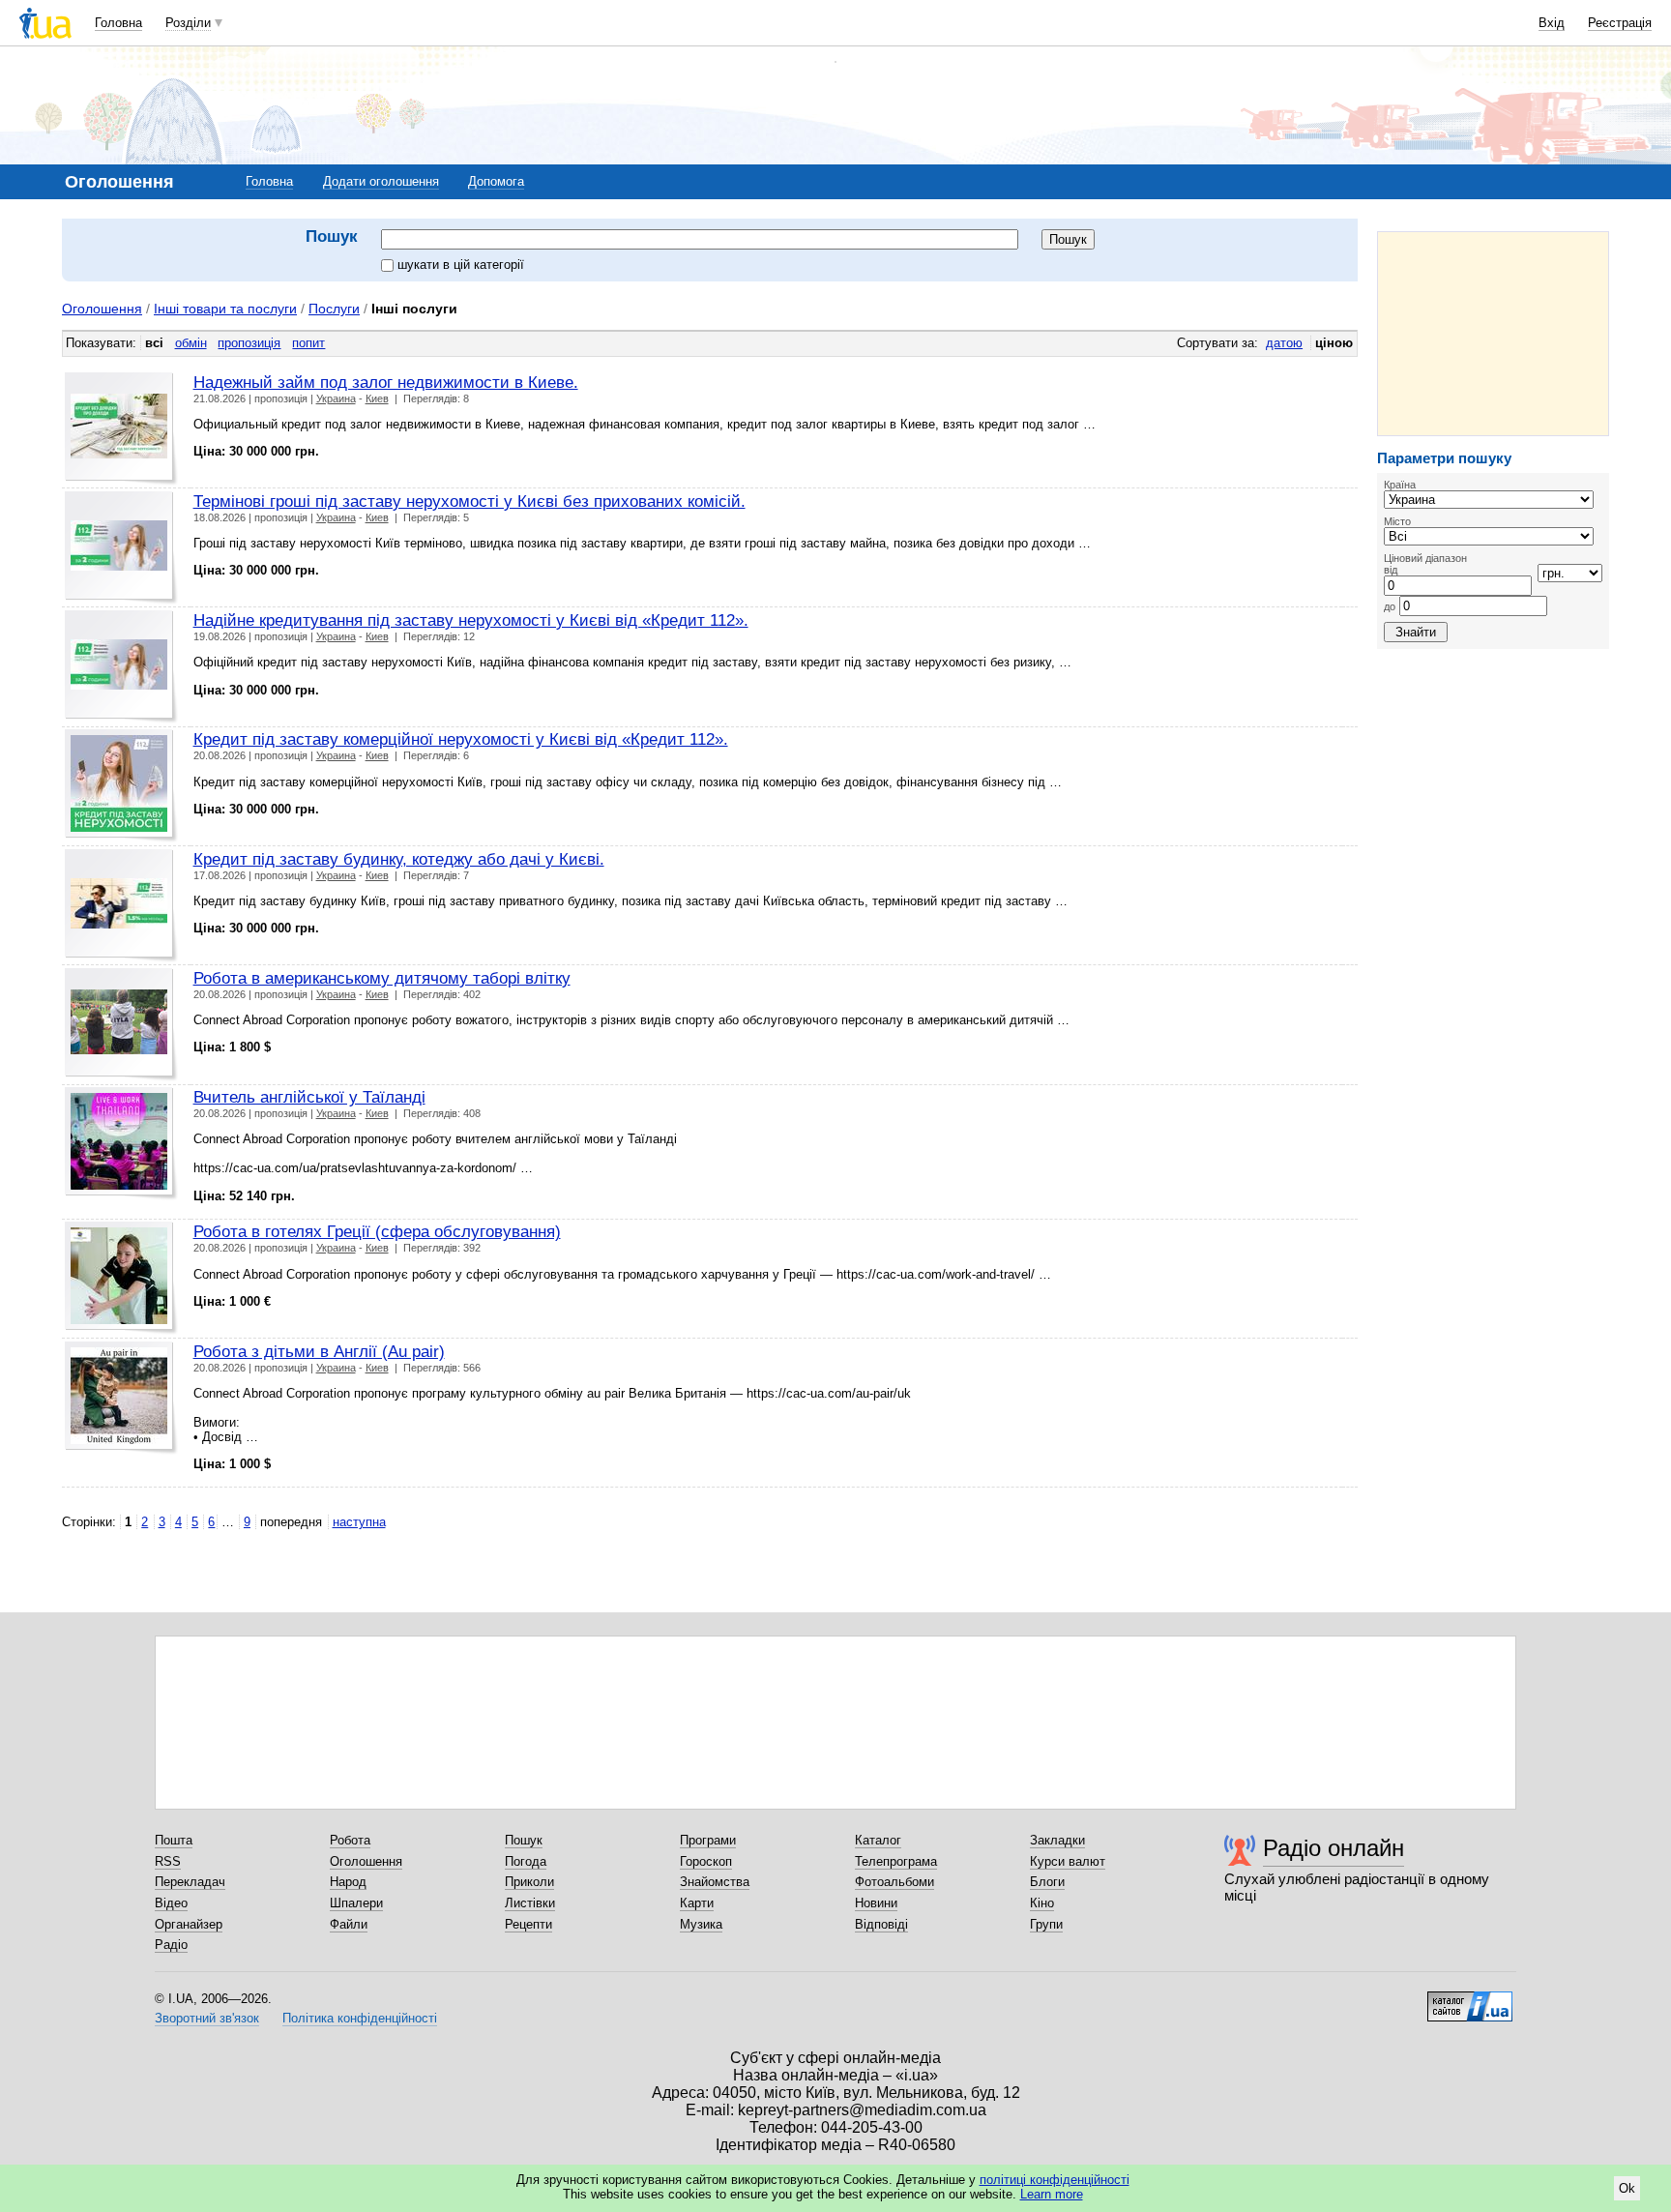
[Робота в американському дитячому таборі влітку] (121, 1025)
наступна (359, 1522)
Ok (1627, 2188)
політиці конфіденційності (1055, 2180)
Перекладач (190, 1882)
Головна (118, 23)
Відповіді (881, 1924)
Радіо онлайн (1334, 1848)
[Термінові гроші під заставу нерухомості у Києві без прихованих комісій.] (121, 548)
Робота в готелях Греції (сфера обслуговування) (377, 1231)
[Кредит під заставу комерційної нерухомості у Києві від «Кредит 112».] (121, 786)
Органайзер (189, 1924)
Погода (526, 1861)
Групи (1046, 1924)
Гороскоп (706, 1861)
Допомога (496, 181)
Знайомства (715, 1882)
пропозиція (249, 343)
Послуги (334, 309)
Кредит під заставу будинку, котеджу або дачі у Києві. (399, 859)
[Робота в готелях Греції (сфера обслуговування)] (121, 1278)
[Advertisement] (1493, 334)
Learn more (1052, 2194)
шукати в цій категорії (461, 265)
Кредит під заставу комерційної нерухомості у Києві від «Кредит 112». (461, 739)
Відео (171, 1903)
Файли (349, 1924)
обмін (191, 343)
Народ (348, 1882)
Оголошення (102, 309)
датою (1284, 343)
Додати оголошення (381, 181)
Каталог (878, 1840)
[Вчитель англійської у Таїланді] (121, 1144)
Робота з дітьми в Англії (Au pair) (319, 1351)
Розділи (188, 23)
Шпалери (356, 1903)
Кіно (1042, 1903)
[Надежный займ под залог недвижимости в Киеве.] (121, 429)
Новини (876, 1903)
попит (308, 343)
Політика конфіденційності (360, 2018)
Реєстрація (1620, 23)
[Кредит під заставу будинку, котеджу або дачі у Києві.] (121, 906)
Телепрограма (896, 1861)
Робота (350, 1840)
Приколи (529, 1882)
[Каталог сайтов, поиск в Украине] (1470, 1999)
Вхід (1552, 23)
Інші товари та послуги (225, 309)
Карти (697, 1903)
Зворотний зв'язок (207, 2018)
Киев (377, 398)
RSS (168, 1861)
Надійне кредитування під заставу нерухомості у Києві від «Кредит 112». (471, 620)
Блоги (1047, 1882)
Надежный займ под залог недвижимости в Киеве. (386, 382)
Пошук (524, 1840)
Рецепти (528, 1924)
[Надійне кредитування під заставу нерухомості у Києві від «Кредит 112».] (121, 667)
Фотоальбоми (894, 1882)
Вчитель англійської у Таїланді (309, 1097)
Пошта (174, 1840)
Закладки (1057, 1840)
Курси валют (1068, 1861)
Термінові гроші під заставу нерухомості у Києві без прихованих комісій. (469, 501)
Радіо (171, 1945)
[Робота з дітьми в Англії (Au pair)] (121, 1398)
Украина (336, 398)
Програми (708, 1840)
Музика (701, 1924)
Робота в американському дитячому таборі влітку (382, 978)
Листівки (530, 1903)
